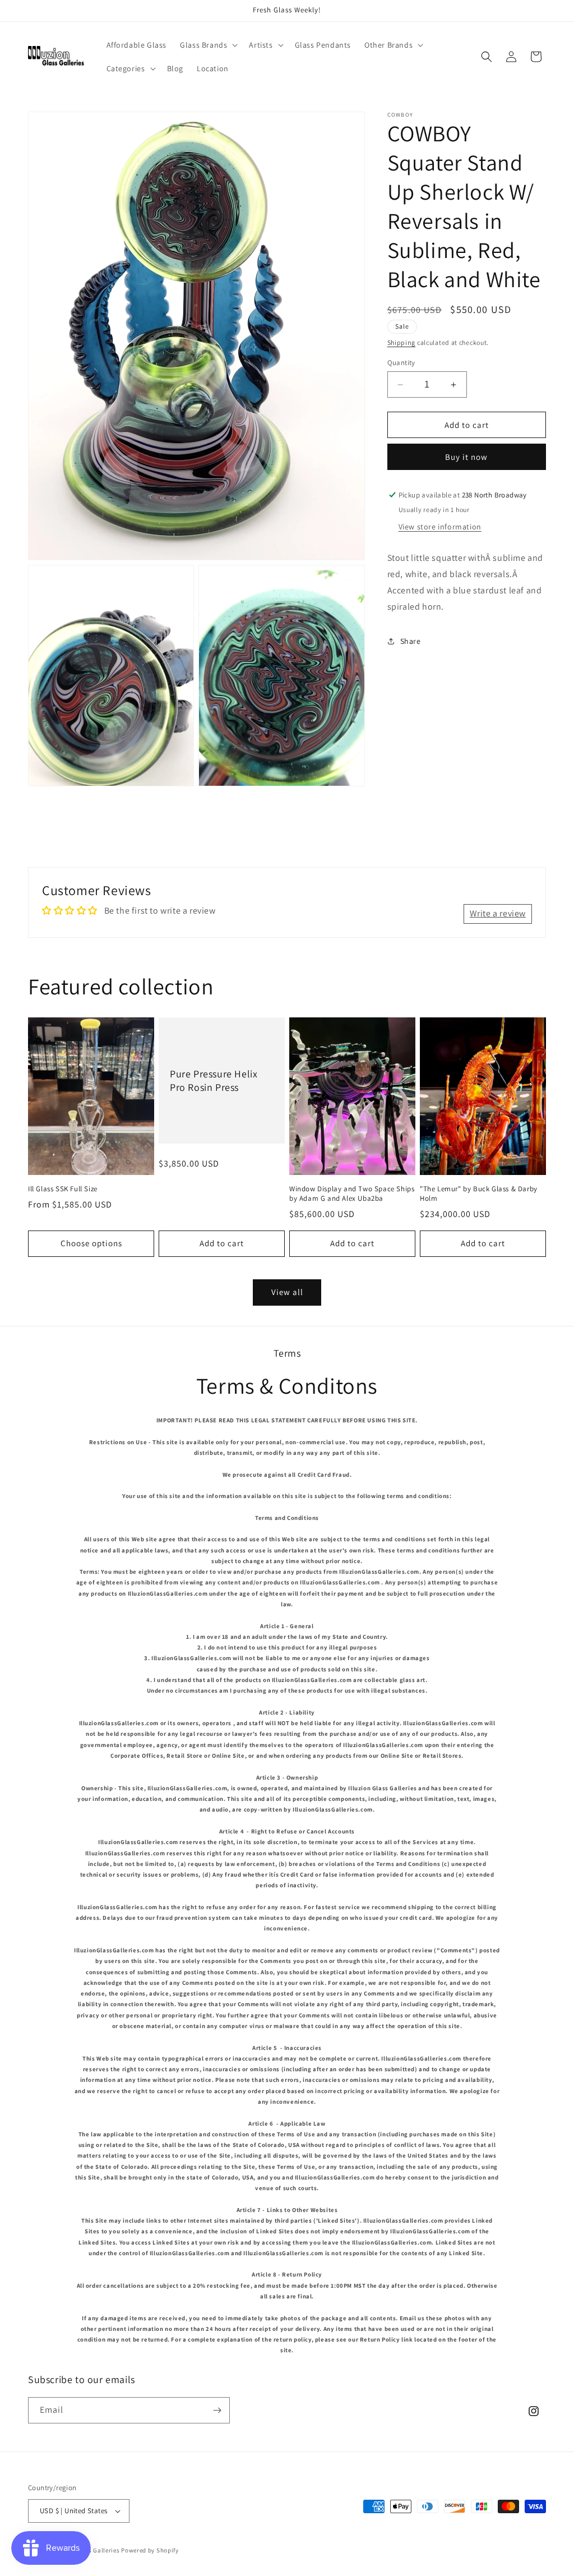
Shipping (402, 342)
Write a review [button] (498, 913)
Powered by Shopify (150, 2550)
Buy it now (466, 457)
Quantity (401, 363)
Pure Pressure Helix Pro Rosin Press (214, 1080)
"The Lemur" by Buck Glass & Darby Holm (479, 1194)
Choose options (91, 1243)
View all (287, 1292)
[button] (208, 45)
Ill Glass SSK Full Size (63, 1189)
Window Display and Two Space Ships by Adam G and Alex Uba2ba (352, 1194)
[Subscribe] (217, 2410)
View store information (440, 527)
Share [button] (411, 641)
